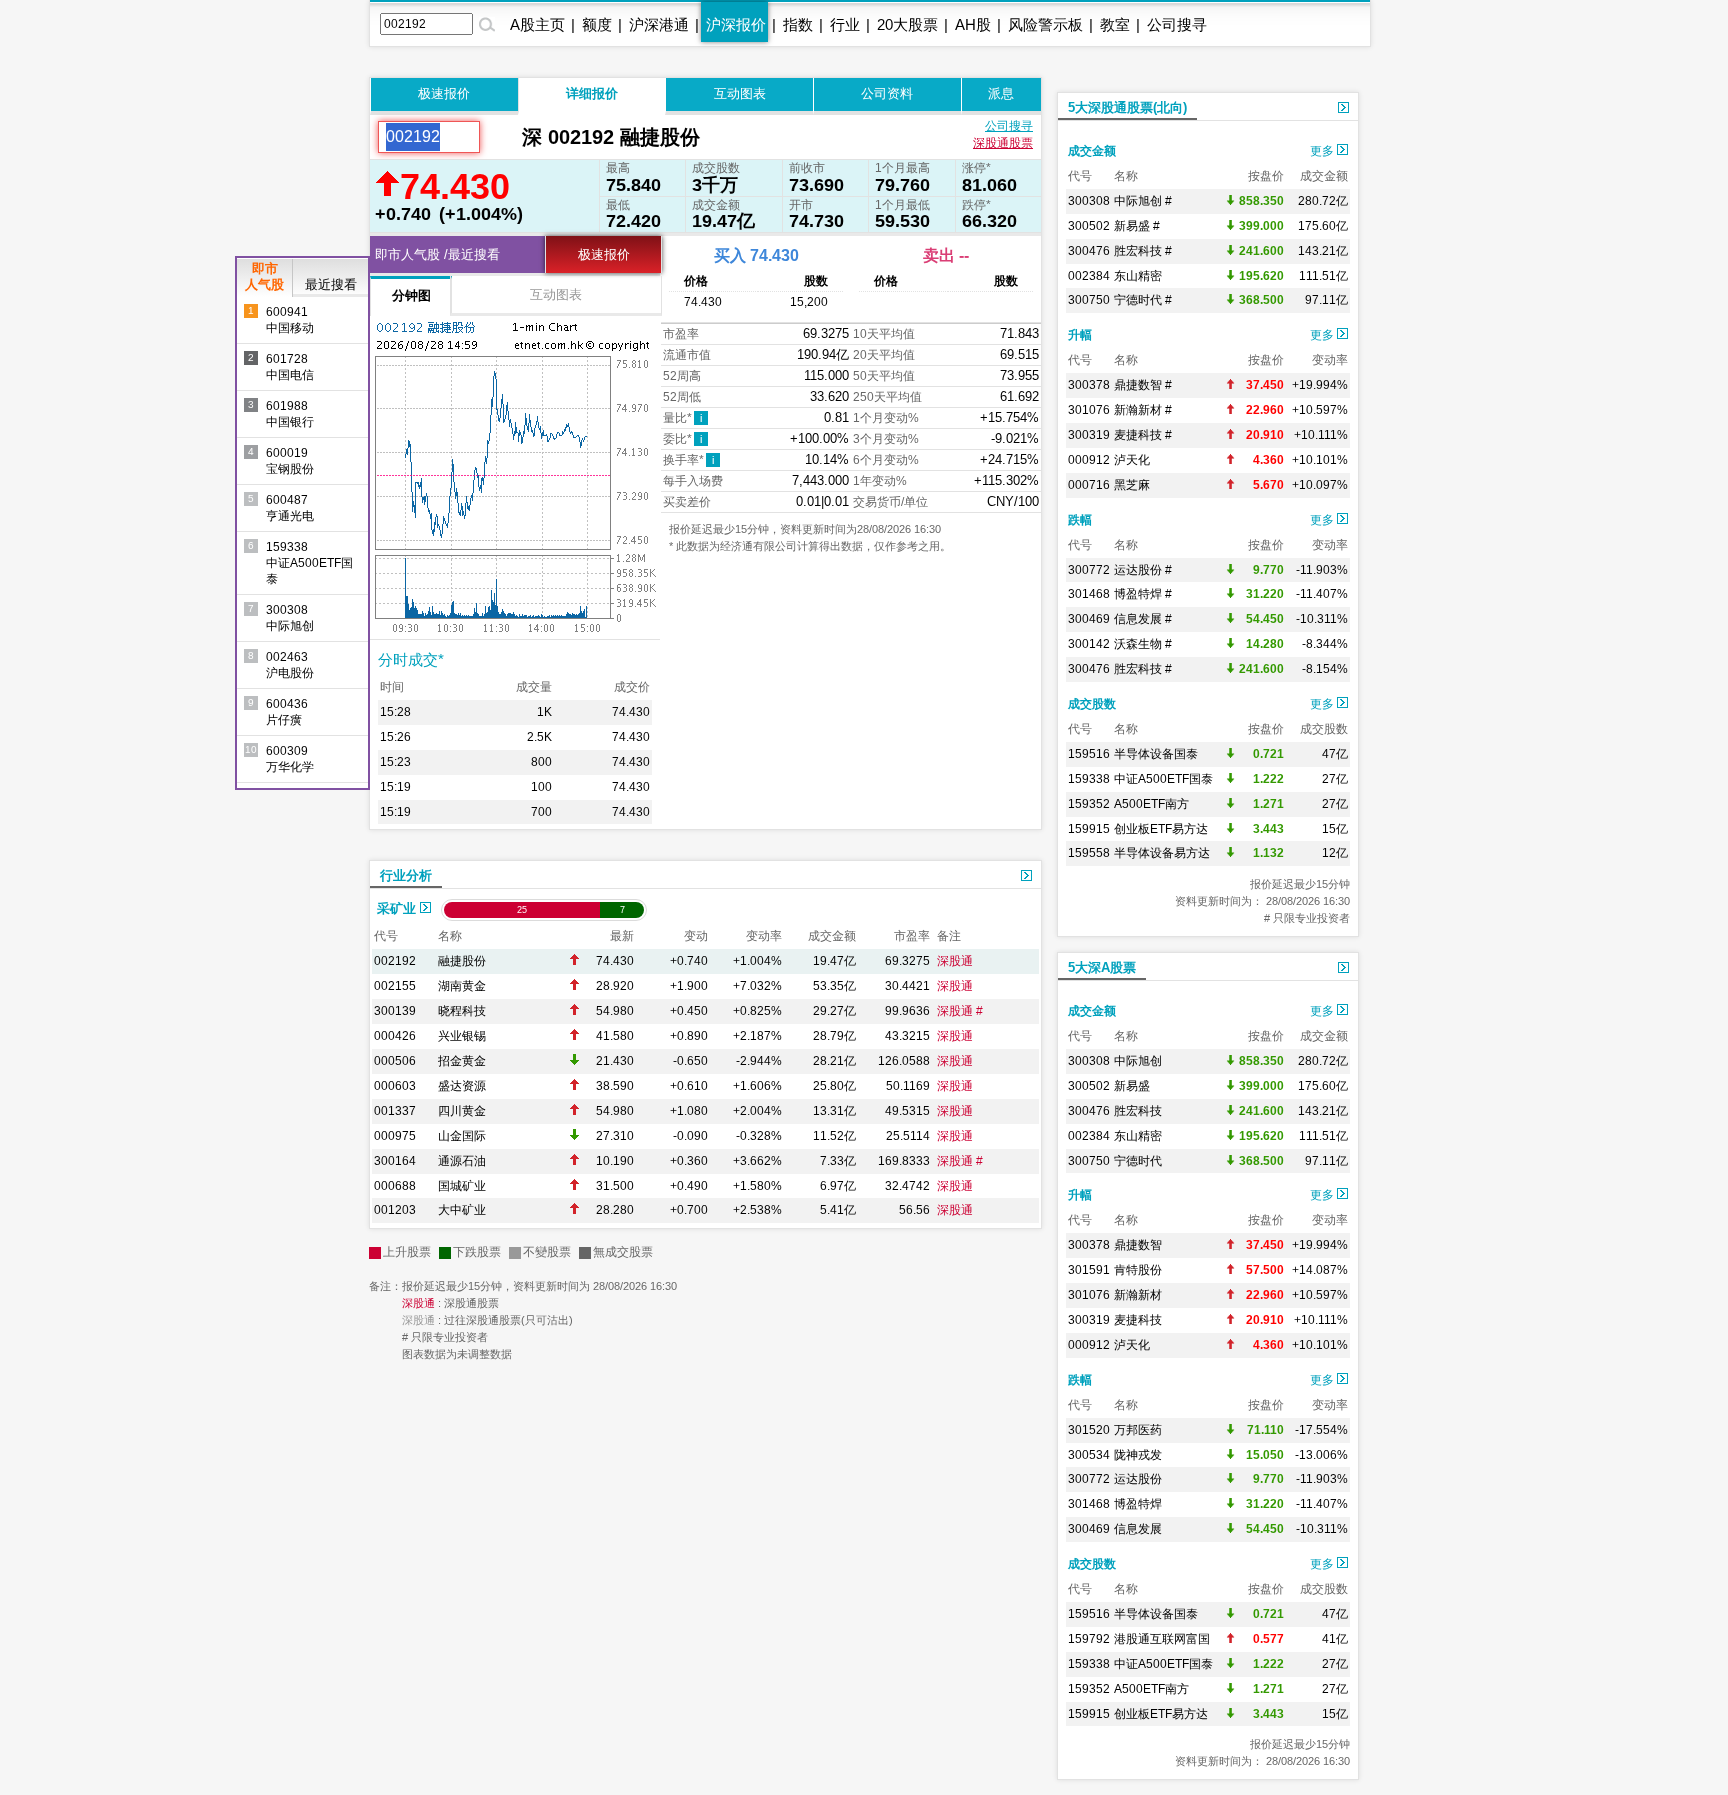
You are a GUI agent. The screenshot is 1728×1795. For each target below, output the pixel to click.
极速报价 (444, 93)
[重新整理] (501, 137)
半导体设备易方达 (1162, 853)
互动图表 (740, 93)
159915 (1089, 829)
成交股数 (1092, 704)
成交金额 (1092, 151)
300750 (1089, 300)
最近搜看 (331, 284)
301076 (1089, 410)
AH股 (973, 24)
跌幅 (1080, 520)
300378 (1089, 385)
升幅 (1080, 335)
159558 (1089, 853)
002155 (395, 986)
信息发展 (1138, 1529)
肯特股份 (1138, 1270)
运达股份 (1138, 1479)
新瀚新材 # (1143, 410)
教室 (1115, 24)
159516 (1089, 754)
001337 (395, 1111)
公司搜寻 (1177, 24)
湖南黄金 (462, 986)
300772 (1089, 570)
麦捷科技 (1138, 1320)
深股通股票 (1003, 143)
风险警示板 (1045, 24)
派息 (1001, 93)
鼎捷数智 (1138, 1245)
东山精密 (1138, 276)
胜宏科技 (1138, 1111)
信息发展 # (1143, 619)
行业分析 (406, 875)
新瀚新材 (1138, 1295)
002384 (1089, 276)
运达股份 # (1143, 570)
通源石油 (462, 1161)
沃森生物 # (1143, 644)
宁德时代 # (1143, 300)
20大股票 (907, 24)
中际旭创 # (1143, 201)
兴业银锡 (462, 1036)
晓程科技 (462, 1011)
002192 (395, 961)
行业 (845, 24)
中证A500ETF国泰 (1163, 779)
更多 (1323, 151)
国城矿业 (462, 1186)
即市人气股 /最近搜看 (437, 254)
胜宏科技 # (1143, 251)
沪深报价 (736, 24)
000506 (395, 1061)
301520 (1089, 1430)
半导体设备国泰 (1156, 754)
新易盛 (1132, 1086)
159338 (1089, 779)
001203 (395, 1210)
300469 (1089, 619)
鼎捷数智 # (1143, 385)
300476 (1089, 251)
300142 (1089, 644)
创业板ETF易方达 (1161, 829)
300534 (1089, 1455)
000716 (1089, 485)
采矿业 (398, 908)
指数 (798, 24)
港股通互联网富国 (1162, 1639)
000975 (395, 1136)
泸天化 (1132, 460)
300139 (395, 1011)
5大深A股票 (1102, 967)
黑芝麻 (1132, 485)
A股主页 (537, 24)
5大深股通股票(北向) (1127, 107)
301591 (1089, 1270)
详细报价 (592, 93)
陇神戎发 (1138, 1455)
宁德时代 (1138, 1161)
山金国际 (462, 1136)
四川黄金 (462, 1111)
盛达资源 (462, 1086)
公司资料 (887, 93)
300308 (1089, 201)
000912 (1089, 460)
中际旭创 (1138, 1061)
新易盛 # (1137, 226)
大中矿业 (462, 1210)
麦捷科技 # (1143, 435)
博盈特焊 (1138, 1504)
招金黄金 (462, 1061)
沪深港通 (659, 24)
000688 (395, 1186)
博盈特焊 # (1143, 594)
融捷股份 (462, 961)
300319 (1089, 435)
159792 (1089, 1639)
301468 (1089, 594)
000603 (395, 1086)
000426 (395, 1036)
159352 (1089, 804)
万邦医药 (1138, 1430)
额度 (597, 24)
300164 (395, 1161)
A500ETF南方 (1151, 804)
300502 (1089, 226)
